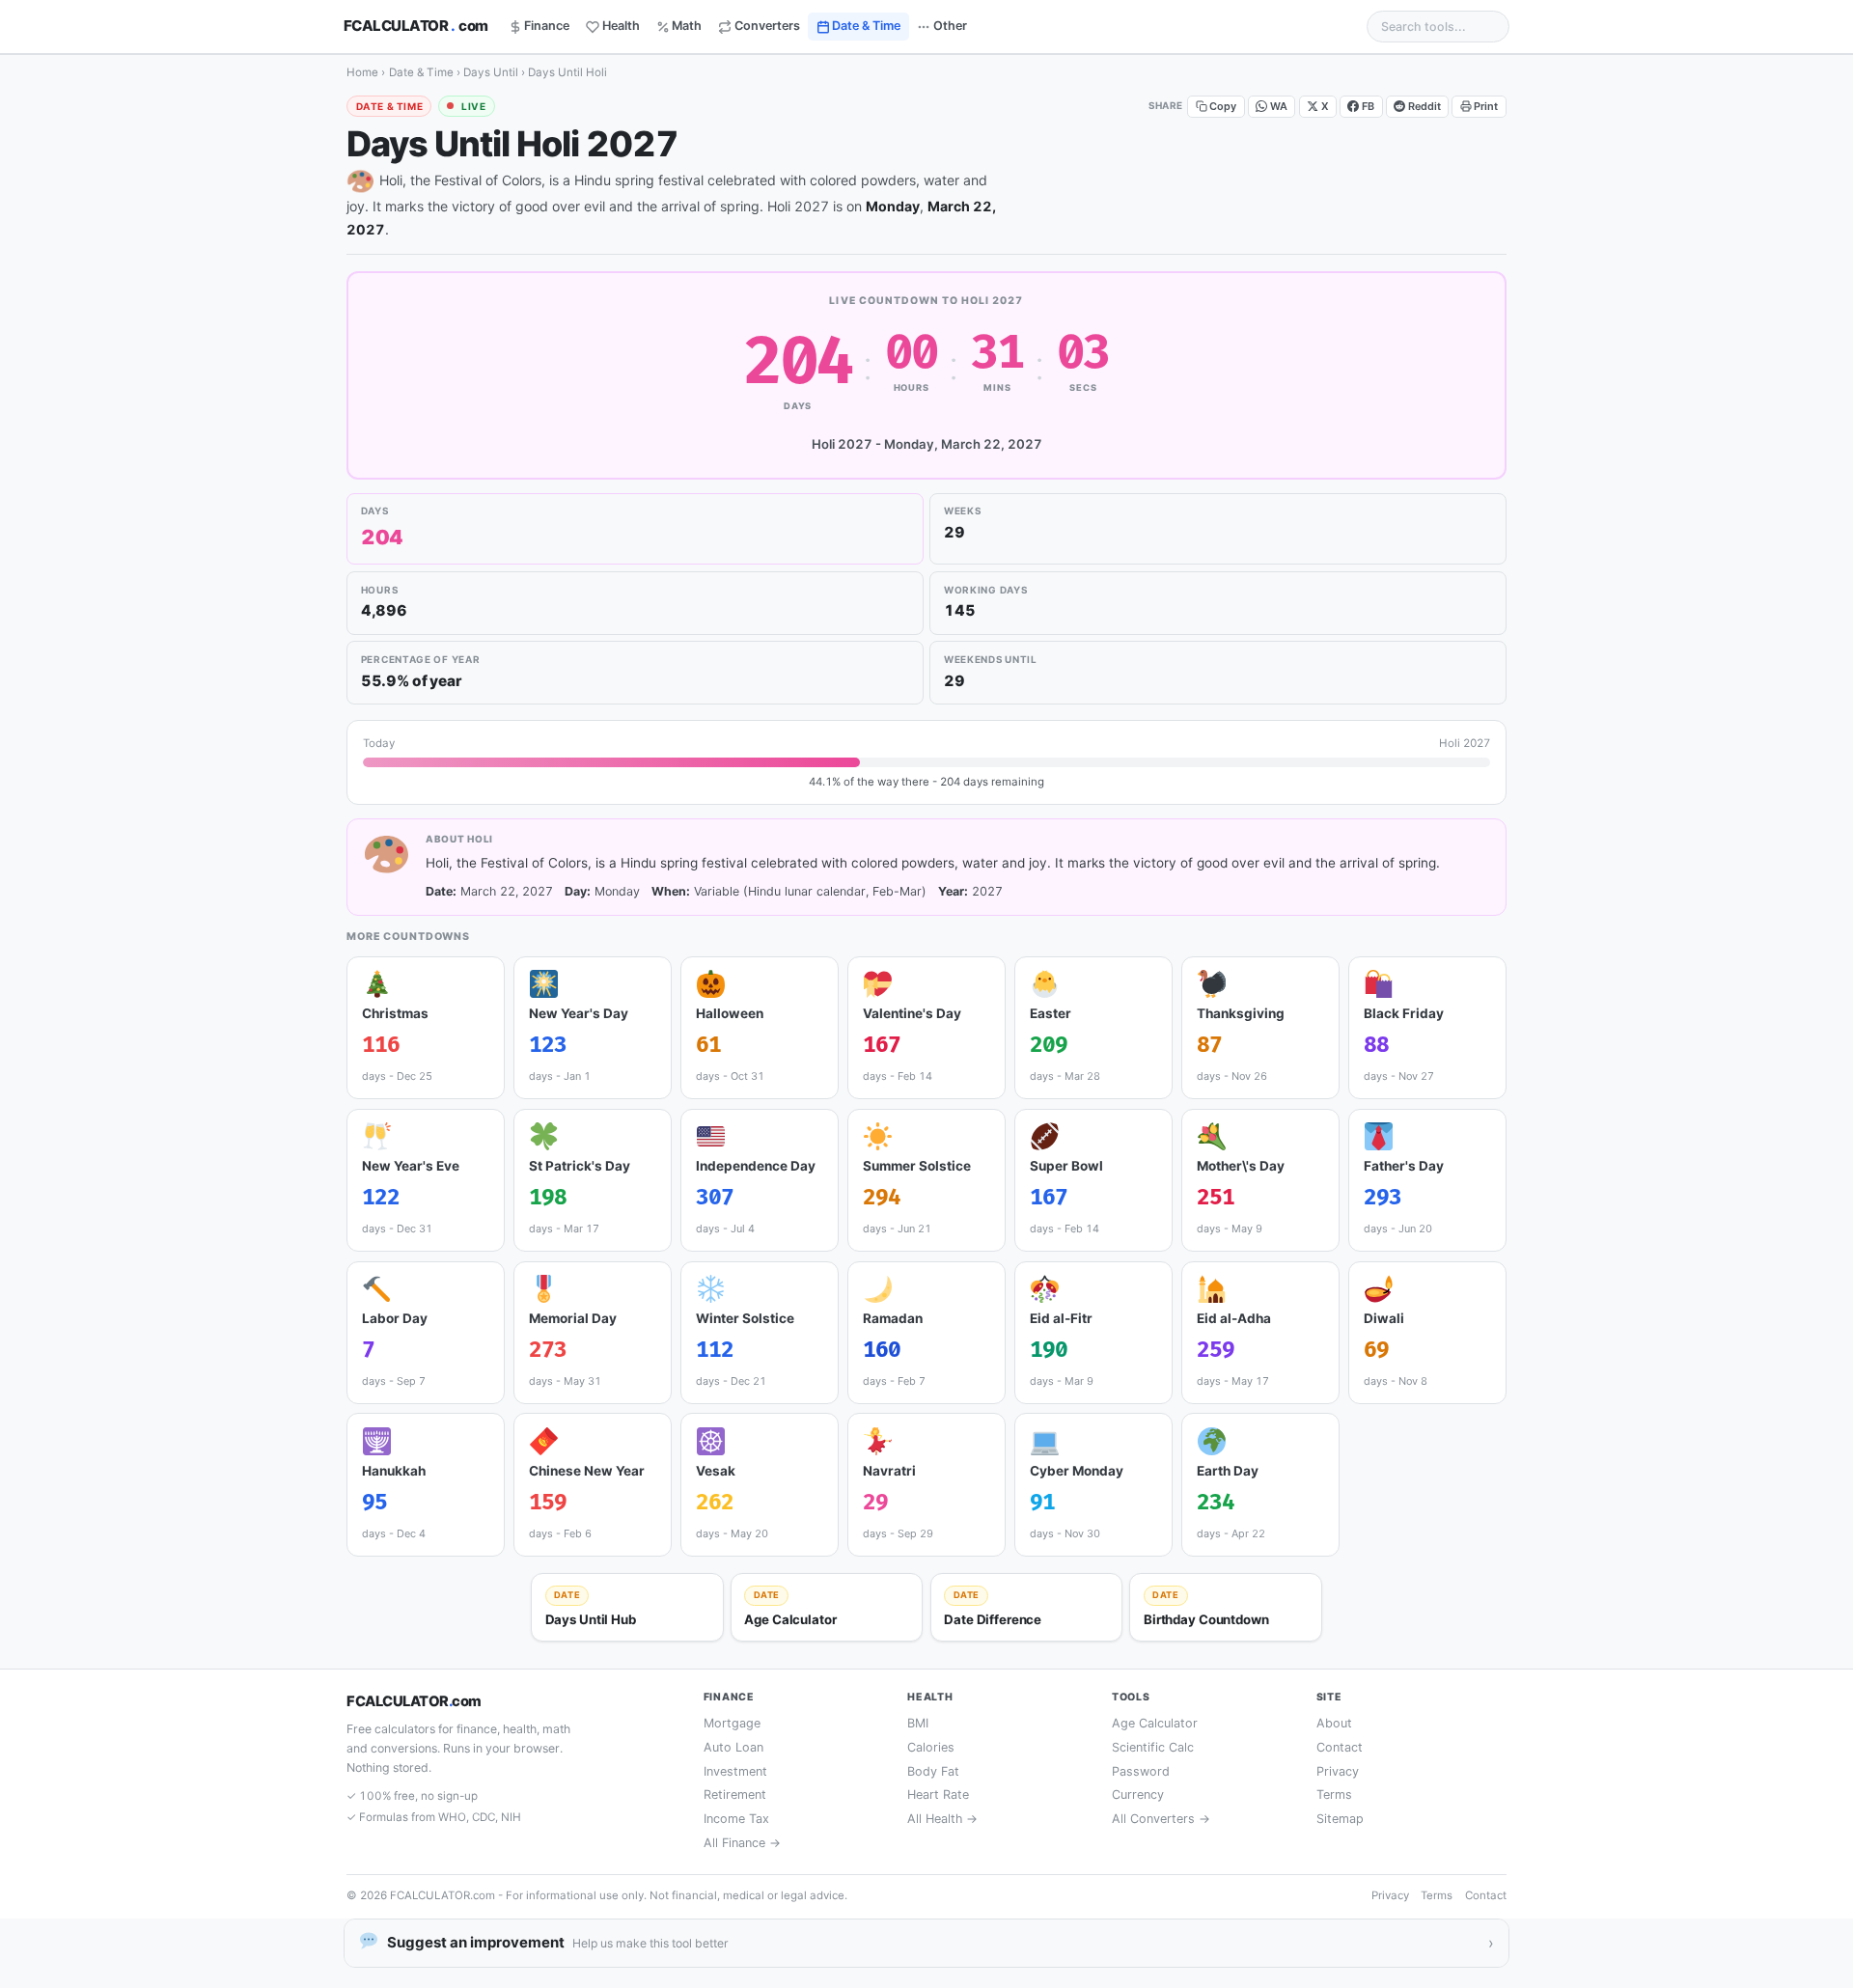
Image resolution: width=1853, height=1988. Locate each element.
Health (621, 26)
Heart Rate (938, 1795)
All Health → (942, 1819)
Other (950, 26)
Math (687, 26)
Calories (931, 1747)
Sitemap (1340, 1819)
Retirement (735, 1795)
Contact (1340, 1747)
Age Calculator (1155, 1723)
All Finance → (742, 1843)
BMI (918, 1723)
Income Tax (736, 1819)
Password (1141, 1771)
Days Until (491, 72)
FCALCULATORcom (416, 26)
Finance (547, 26)
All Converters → (1161, 1819)
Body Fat (933, 1771)
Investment (735, 1771)
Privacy (1338, 1771)
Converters (767, 26)
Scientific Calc (1153, 1747)
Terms (1334, 1795)
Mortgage (732, 1723)
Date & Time (866, 26)
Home (362, 72)
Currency (1138, 1795)
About (1334, 1723)
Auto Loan (733, 1747)
